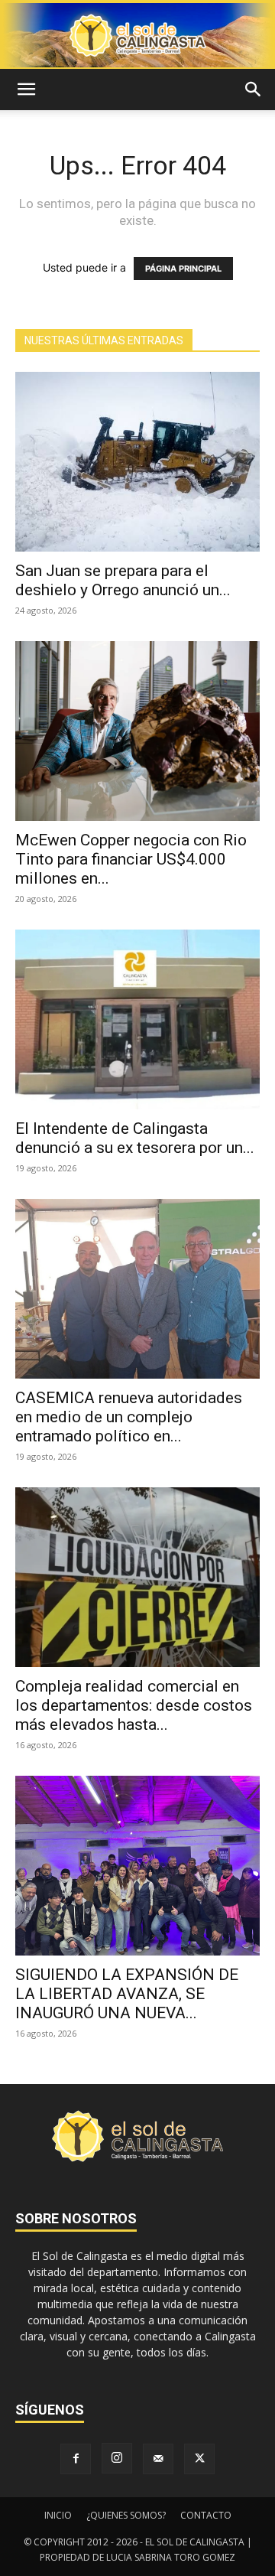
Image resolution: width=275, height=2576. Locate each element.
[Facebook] (76, 2459)
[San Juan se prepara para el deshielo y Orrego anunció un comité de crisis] (137, 462)
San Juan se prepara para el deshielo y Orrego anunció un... (123, 580)
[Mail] (158, 2459)
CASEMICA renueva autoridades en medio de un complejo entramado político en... (129, 1417)
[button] (26, 90)
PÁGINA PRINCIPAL (183, 269)
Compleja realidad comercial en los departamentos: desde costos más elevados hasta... (134, 1705)
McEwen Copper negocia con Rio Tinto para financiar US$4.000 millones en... (131, 859)
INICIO (58, 2515)
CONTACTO (206, 2515)
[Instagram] (117, 2458)
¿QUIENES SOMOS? (126, 2515)
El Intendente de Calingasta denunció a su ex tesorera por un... (135, 1138)
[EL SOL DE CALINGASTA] (137, 35)
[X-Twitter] (199, 2459)
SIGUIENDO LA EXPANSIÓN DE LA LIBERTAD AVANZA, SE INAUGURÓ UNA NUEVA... (127, 1994)
